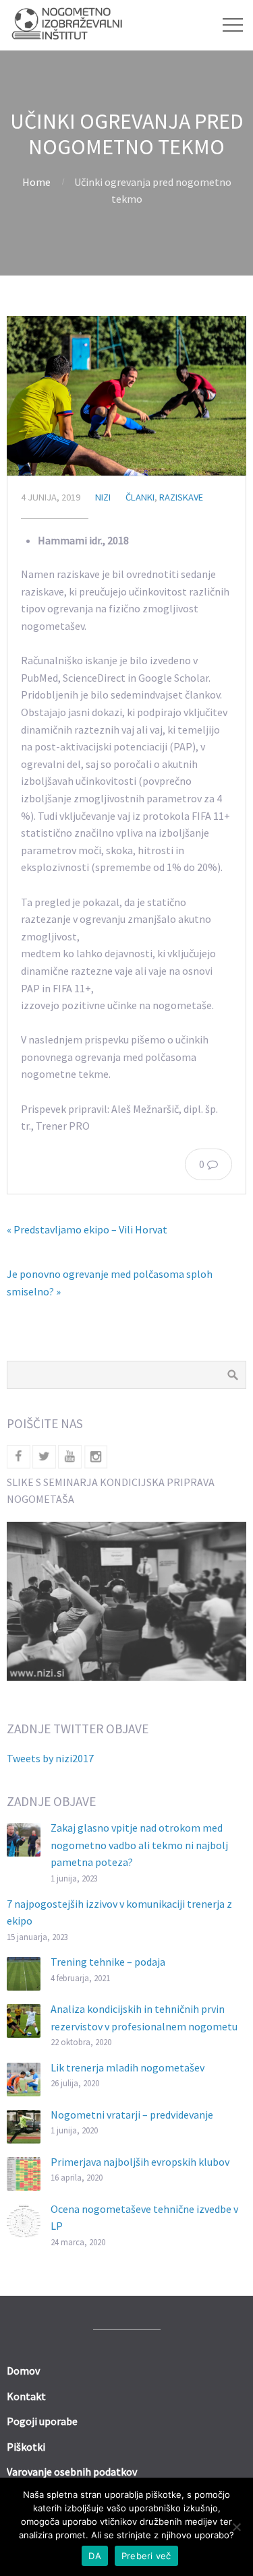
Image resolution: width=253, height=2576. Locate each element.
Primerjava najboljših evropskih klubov (140, 2162)
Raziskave (181, 497)
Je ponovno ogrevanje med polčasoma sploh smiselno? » (110, 1283)
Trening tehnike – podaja (108, 1962)
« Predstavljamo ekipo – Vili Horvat (87, 1229)
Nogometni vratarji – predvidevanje (132, 2115)
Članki (140, 497)
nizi (103, 497)
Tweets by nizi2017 (50, 1758)
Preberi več (146, 2556)
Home (36, 182)
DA (95, 2556)
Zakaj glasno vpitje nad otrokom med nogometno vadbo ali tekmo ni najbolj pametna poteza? (139, 1845)
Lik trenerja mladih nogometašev (128, 2067)
